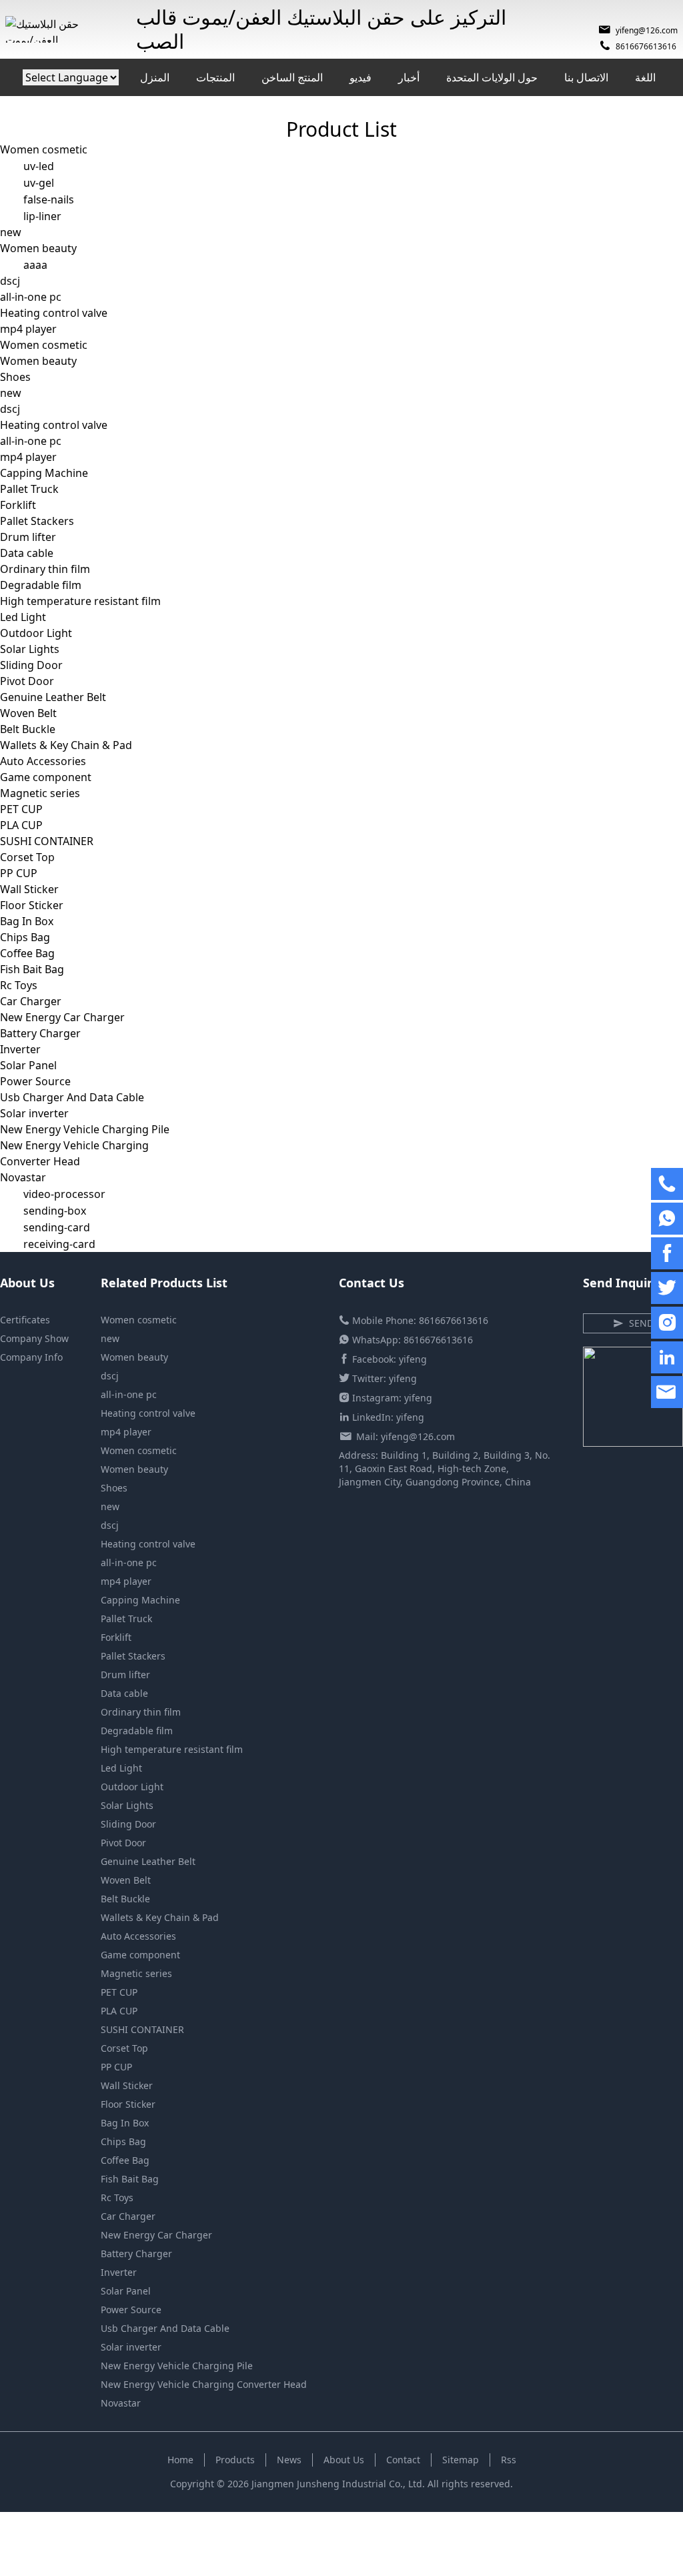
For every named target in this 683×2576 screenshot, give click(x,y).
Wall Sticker (29, 889)
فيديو (361, 77)
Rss (509, 2460)
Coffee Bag (27, 953)
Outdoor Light (36, 633)
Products (235, 2460)
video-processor (64, 1194)
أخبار (409, 77)
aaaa (35, 265)
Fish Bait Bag (32, 969)
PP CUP (19, 873)
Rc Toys (19, 985)
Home (180, 2460)
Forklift (18, 505)
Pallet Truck (29, 489)
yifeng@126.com (647, 30)
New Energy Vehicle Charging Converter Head (204, 2384)
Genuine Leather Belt (53, 697)
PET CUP (21, 809)
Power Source (35, 1081)
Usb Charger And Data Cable (72, 1097)
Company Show (34, 1338)
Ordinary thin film (45, 569)
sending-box (55, 1211)
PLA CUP (21, 825)
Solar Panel (28, 1065)
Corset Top (27, 857)
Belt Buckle (28, 729)
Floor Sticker (32, 905)
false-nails (49, 199)
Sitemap (461, 2460)
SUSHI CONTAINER (47, 841)
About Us (344, 2460)
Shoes (15, 377)
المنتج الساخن (292, 77)
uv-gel (39, 183)
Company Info (31, 1357)
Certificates (25, 1320)
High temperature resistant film (80, 601)
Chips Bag (25, 937)
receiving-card (59, 1244)
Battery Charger (40, 1033)
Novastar (23, 1177)
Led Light (23, 617)
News (289, 2460)
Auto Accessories (43, 761)
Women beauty (38, 248)
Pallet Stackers (37, 521)
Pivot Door (27, 681)
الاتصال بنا (586, 77)
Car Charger (31, 1001)
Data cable (27, 553)
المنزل (155, 77)
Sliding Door (31, 665)
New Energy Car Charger (62, 1017)
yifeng (413, 1359)
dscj (10, 281)
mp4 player (28, 329)
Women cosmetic (44, 149)
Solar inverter (34, 1113)
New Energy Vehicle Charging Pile (85, 1129)
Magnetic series (40, 793)
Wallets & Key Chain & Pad (66, 745)
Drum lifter (28, 537)
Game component (46, 777)
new (11, 232)
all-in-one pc (31, 297)
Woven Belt (28, 713)
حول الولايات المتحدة (492, 77)
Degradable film (41, 585)
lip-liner (42, 216)
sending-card (57, 1227)
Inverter (20, 1049)
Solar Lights (30, 649)
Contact (403, 2460)
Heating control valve (54, 313)
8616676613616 (646, 46)
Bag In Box (27, 921)
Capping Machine (44, 473)
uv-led (39, 166)
